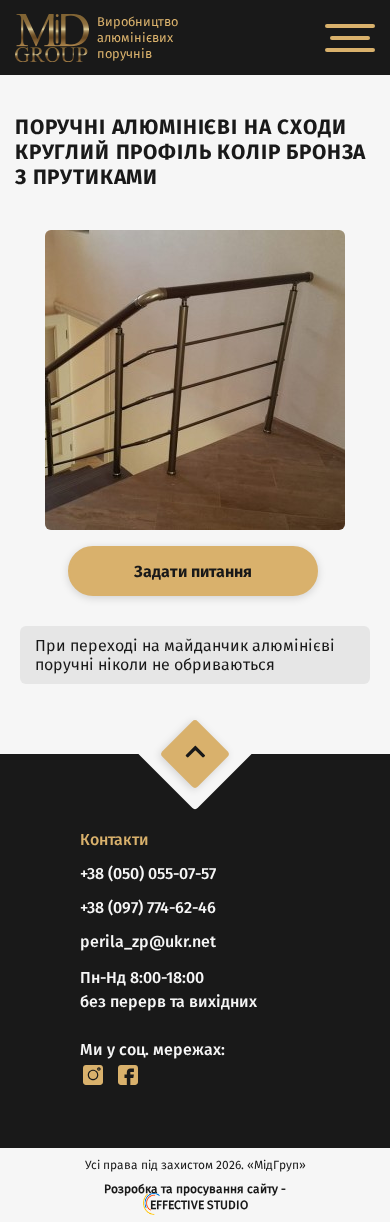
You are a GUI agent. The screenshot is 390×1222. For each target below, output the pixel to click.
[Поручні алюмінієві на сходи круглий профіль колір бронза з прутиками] (195, 380)
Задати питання (193, 571)
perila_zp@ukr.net (148, 941)
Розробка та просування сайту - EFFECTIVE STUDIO (195, 1197)
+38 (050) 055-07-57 (148, 873)
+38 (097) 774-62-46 (148, 907)
